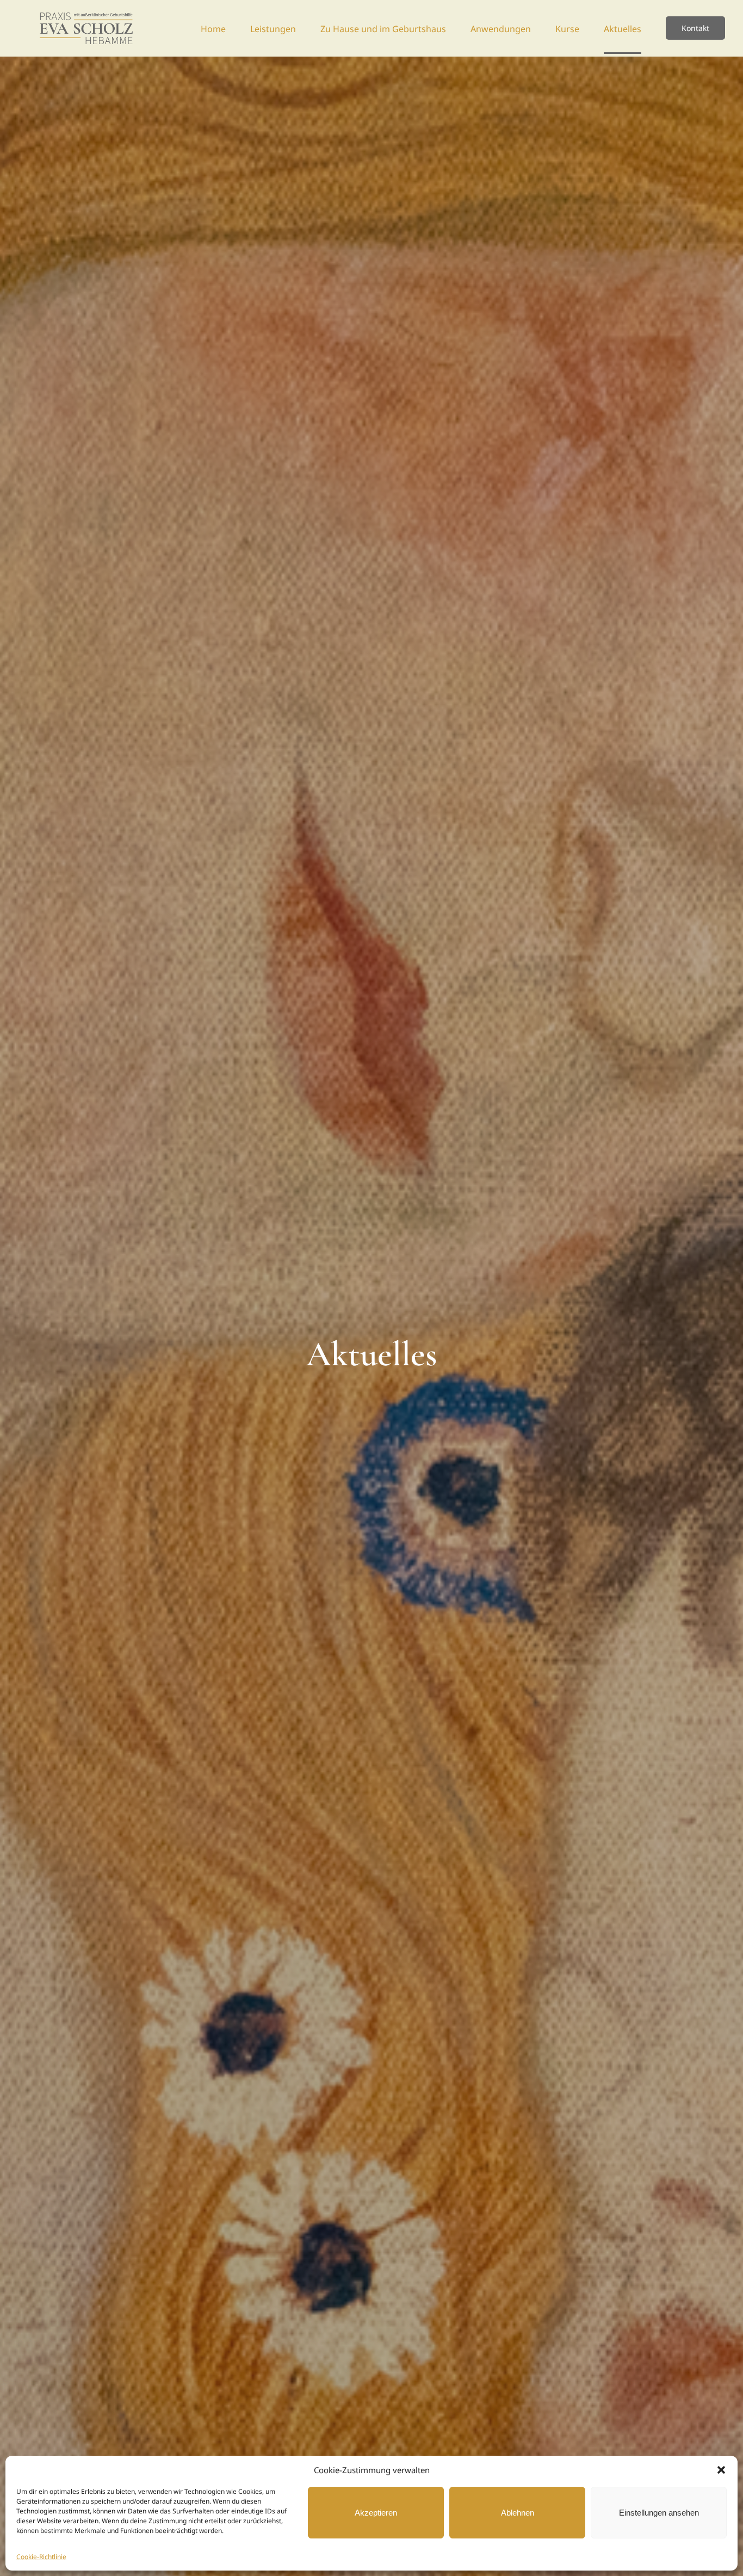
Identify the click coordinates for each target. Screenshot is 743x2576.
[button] (721, 2470)
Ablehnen (518, 2513)
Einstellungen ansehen (659, 2513)
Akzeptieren (376, 2513)
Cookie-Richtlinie (41, 2557)
